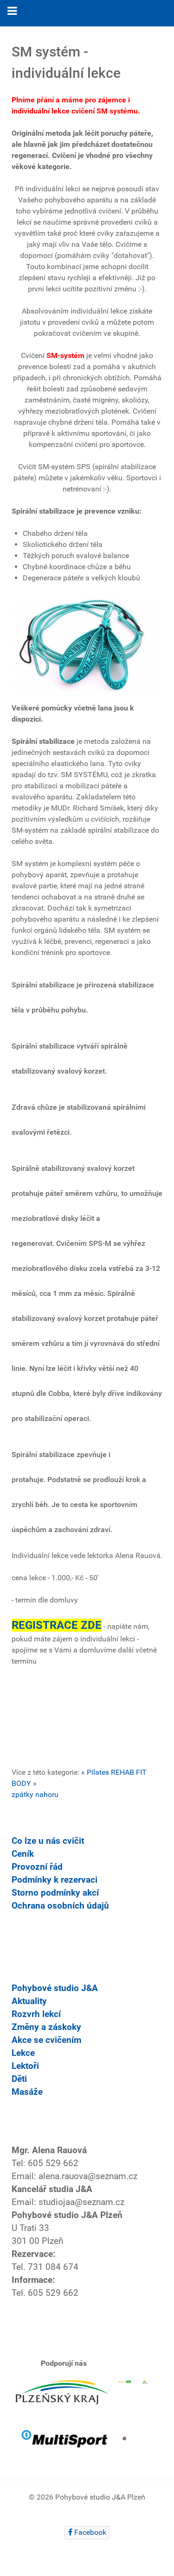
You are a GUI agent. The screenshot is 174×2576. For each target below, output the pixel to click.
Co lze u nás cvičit (48, 1841)
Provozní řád (37, 1867)
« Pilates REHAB (108, 1772)
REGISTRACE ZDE (57, 1625)
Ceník (23, 1854)
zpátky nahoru (35, 1794)
